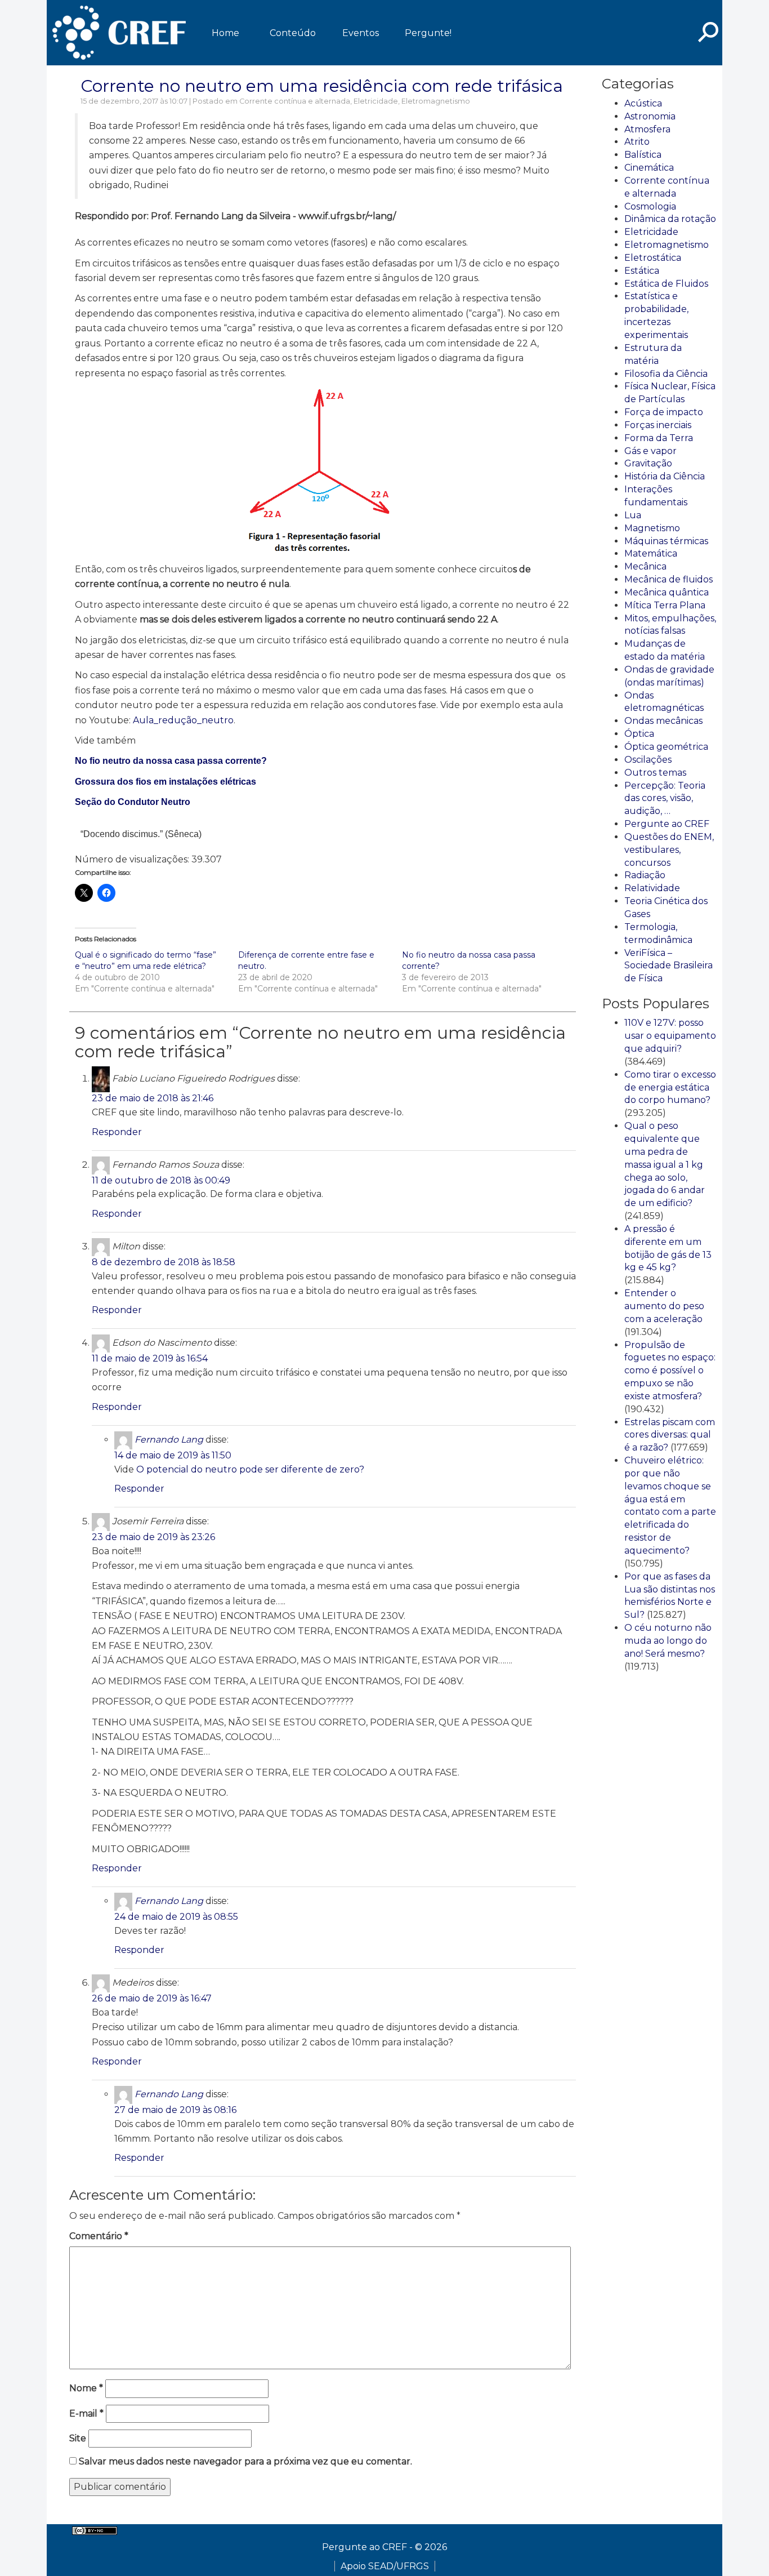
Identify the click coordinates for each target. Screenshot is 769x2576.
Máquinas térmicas (666, 541)
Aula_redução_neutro (183, 720)
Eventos (361, 33)
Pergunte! (428, 33)
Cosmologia (650, 206)
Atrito (637, 142)
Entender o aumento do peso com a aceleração (664, 1306)
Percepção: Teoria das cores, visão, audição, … (665, 798)
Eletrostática (653, 258)
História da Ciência (665, 476)
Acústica (643, 103)
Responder (117, 1132)
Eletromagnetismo (436, 101)
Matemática (651, 553)
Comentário (99, 2236)
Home (225, 33)
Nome (86, 2388)
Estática (642, 271)
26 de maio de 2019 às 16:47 (152, 1998)
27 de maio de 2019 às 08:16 (175, 2110)
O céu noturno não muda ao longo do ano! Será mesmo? (668, 1641)
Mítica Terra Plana (665, 605)
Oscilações (648, 760)
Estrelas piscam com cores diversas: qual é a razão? (670, 1435)
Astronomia (650, 116)
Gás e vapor (650, 451)
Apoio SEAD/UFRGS (385, 2566)
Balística (643, 155)
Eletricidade (376, 101)
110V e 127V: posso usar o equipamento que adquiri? (670, 1036)
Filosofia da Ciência (666, 374)
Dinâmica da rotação (670, 219)
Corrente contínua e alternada (295, 101)
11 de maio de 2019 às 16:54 (150, 1358)
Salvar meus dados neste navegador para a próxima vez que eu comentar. (245, 2461)
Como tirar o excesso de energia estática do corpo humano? (670, 1087)
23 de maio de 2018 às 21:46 (153, 1098)
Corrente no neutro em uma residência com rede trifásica (322, 86)
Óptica (639, 734)
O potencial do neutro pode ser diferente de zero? (250, 1469)
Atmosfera (647, 129)
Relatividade (652, 888)
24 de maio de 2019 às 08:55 (176, 1917)
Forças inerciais (658, 425)
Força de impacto (664, 412)
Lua (633, 515)
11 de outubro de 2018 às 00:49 (161, 1180)
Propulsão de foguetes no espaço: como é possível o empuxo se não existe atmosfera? (670, 1371)
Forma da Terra (659, 438)
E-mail (86, 2413)
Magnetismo (652, 528)
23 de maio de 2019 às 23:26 (153, 1537)
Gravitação (648, 463)
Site (78, 2438)
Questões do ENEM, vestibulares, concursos (669, 850)
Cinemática (649, 168)
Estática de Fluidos (666, 284)
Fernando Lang (169, 1440)
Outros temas (655, 773)
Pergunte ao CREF (667, 824)
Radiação (645, 875)
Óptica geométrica (666, 747)
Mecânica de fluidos (669, 579)
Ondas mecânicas (663, 721)
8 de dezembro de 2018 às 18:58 (164, 1262)
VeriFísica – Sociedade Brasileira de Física (669, 966)
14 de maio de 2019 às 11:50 (173, 1455)
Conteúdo (293, 33)
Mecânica (645, 566)
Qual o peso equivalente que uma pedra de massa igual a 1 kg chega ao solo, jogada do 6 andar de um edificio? (665, 1164)
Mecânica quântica (667, 592)
